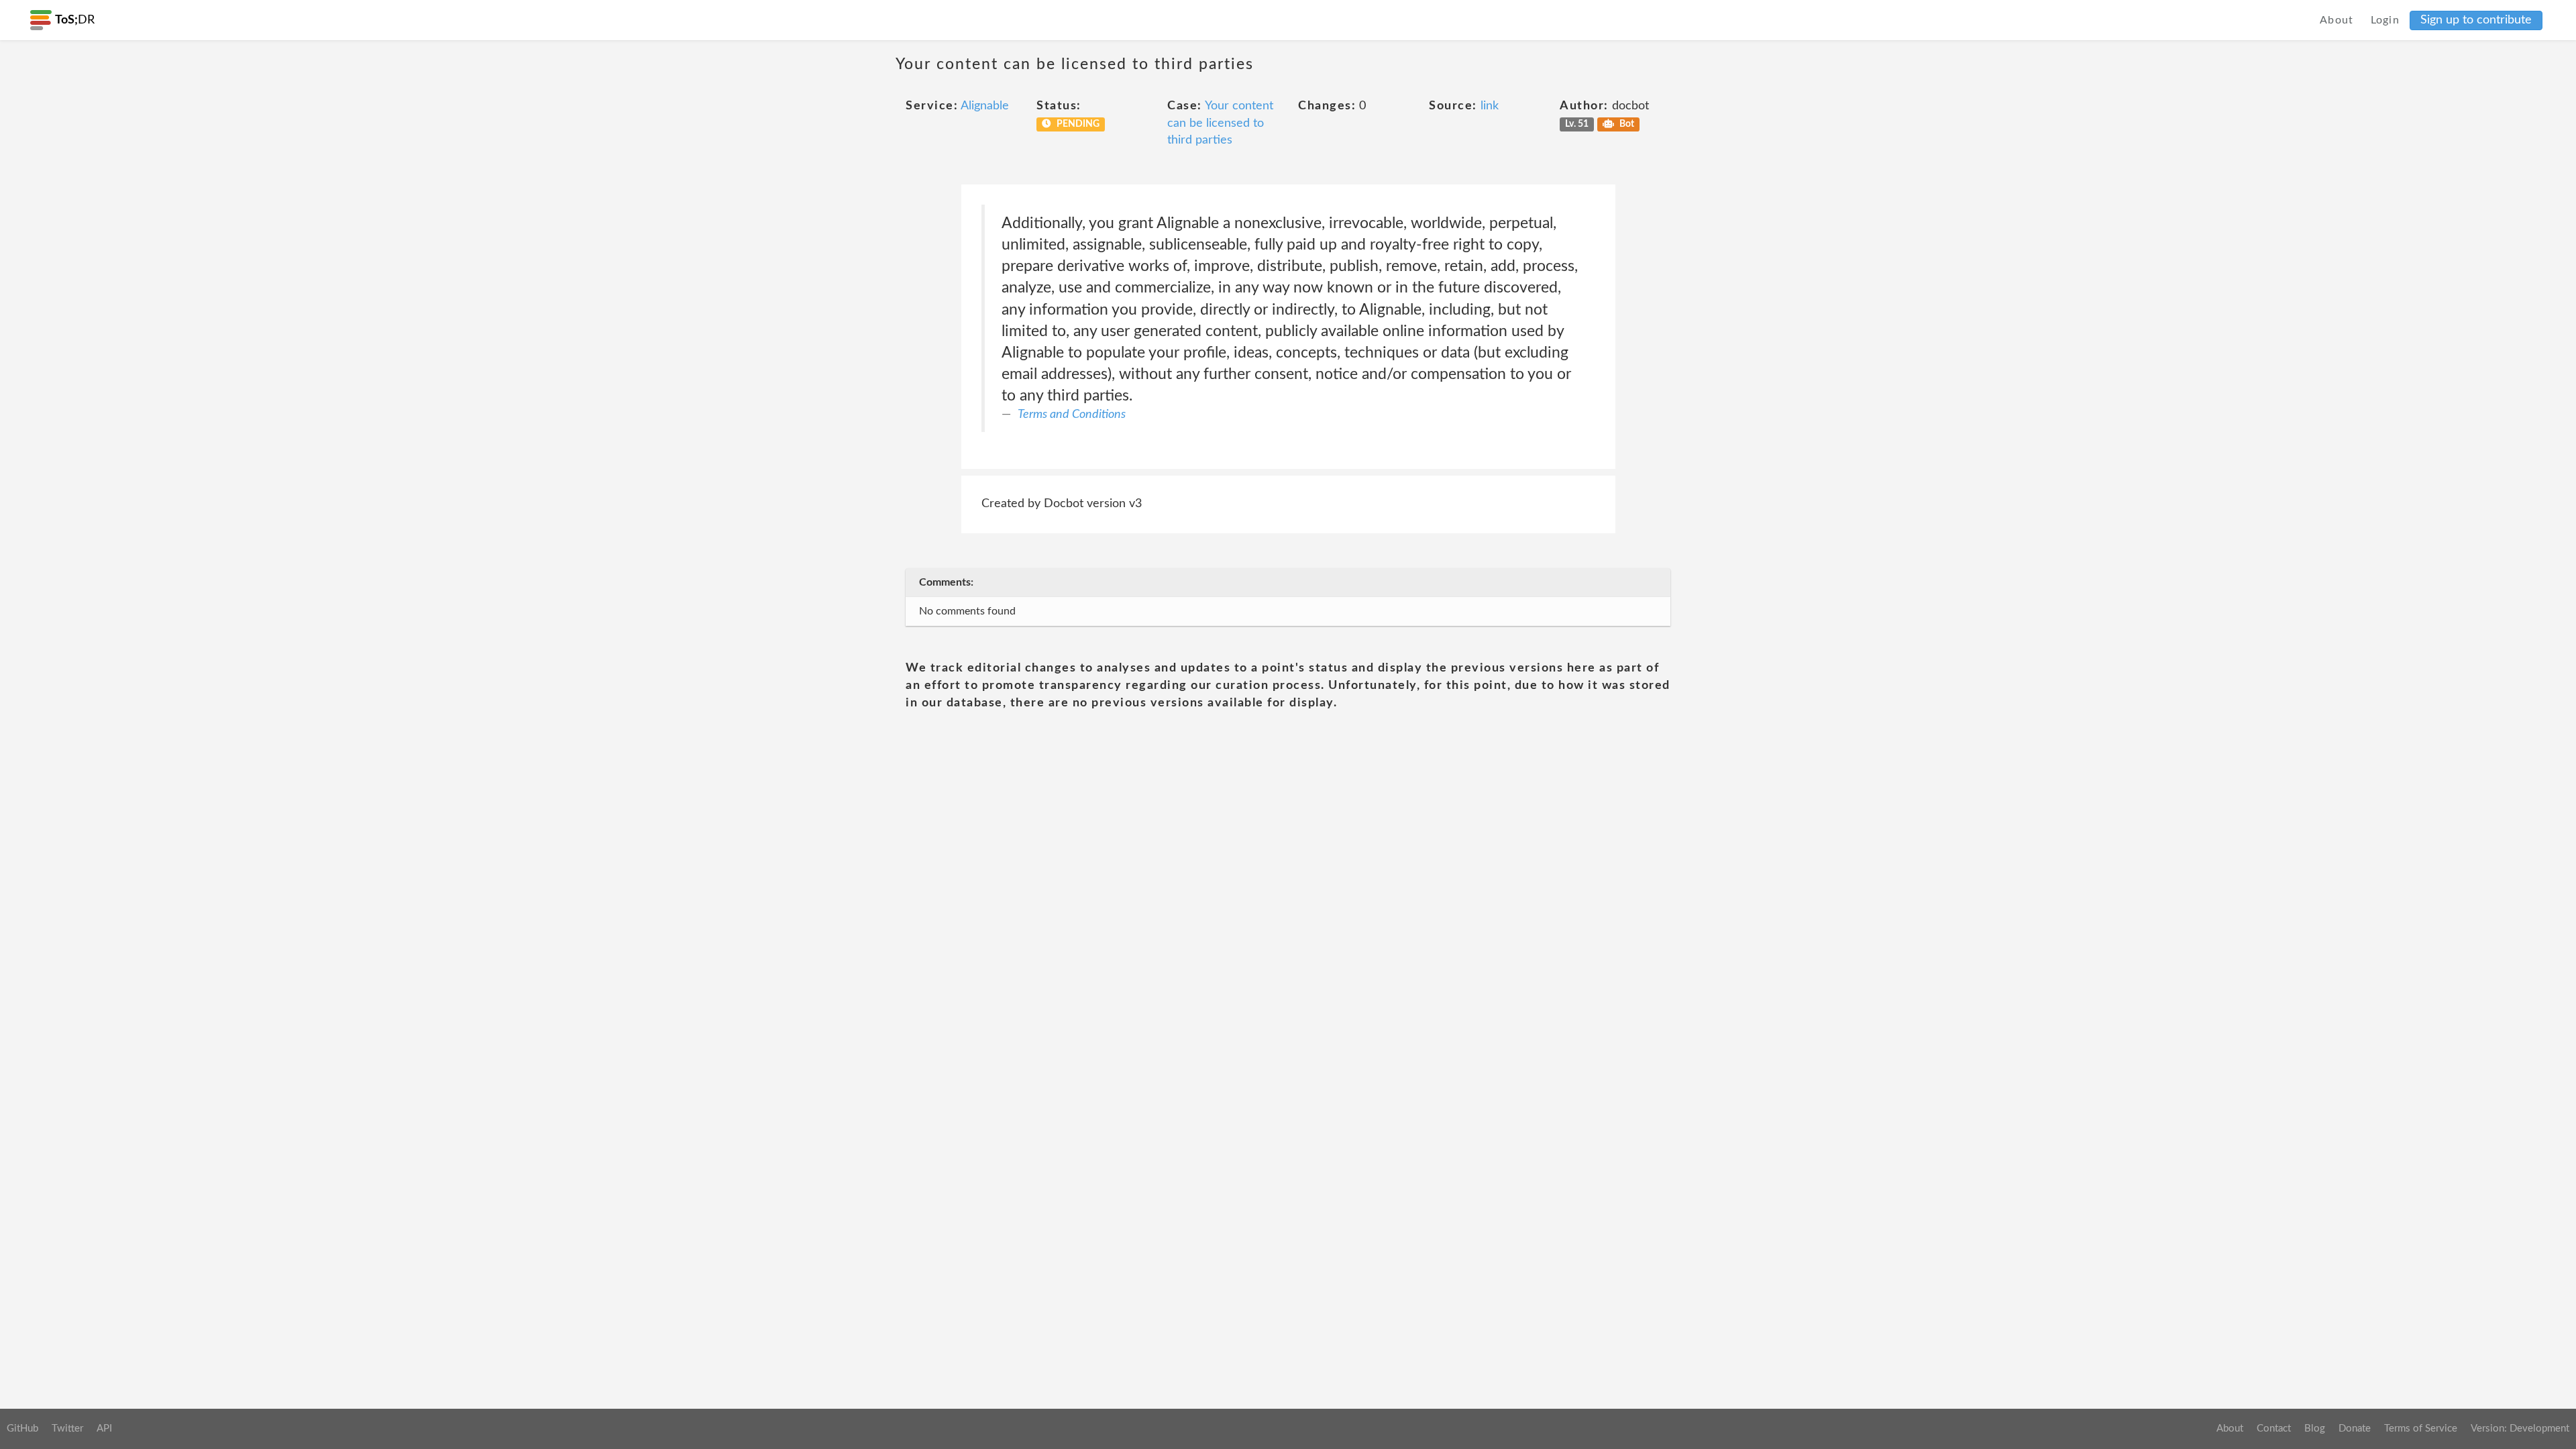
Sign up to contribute (2476, 20)
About (2337, 20)
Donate (2355, 1429)
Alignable (985, 106)
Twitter (67, 1429)
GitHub (22, 1429)
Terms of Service (2421, 1429)
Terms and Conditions (1072, 415)
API (104, 1429)
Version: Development (2520, 1429)
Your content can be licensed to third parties (1220, 123)
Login (2385, 20)
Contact (2274, 1429)
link (1490, 106)
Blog (2315, 1429)
